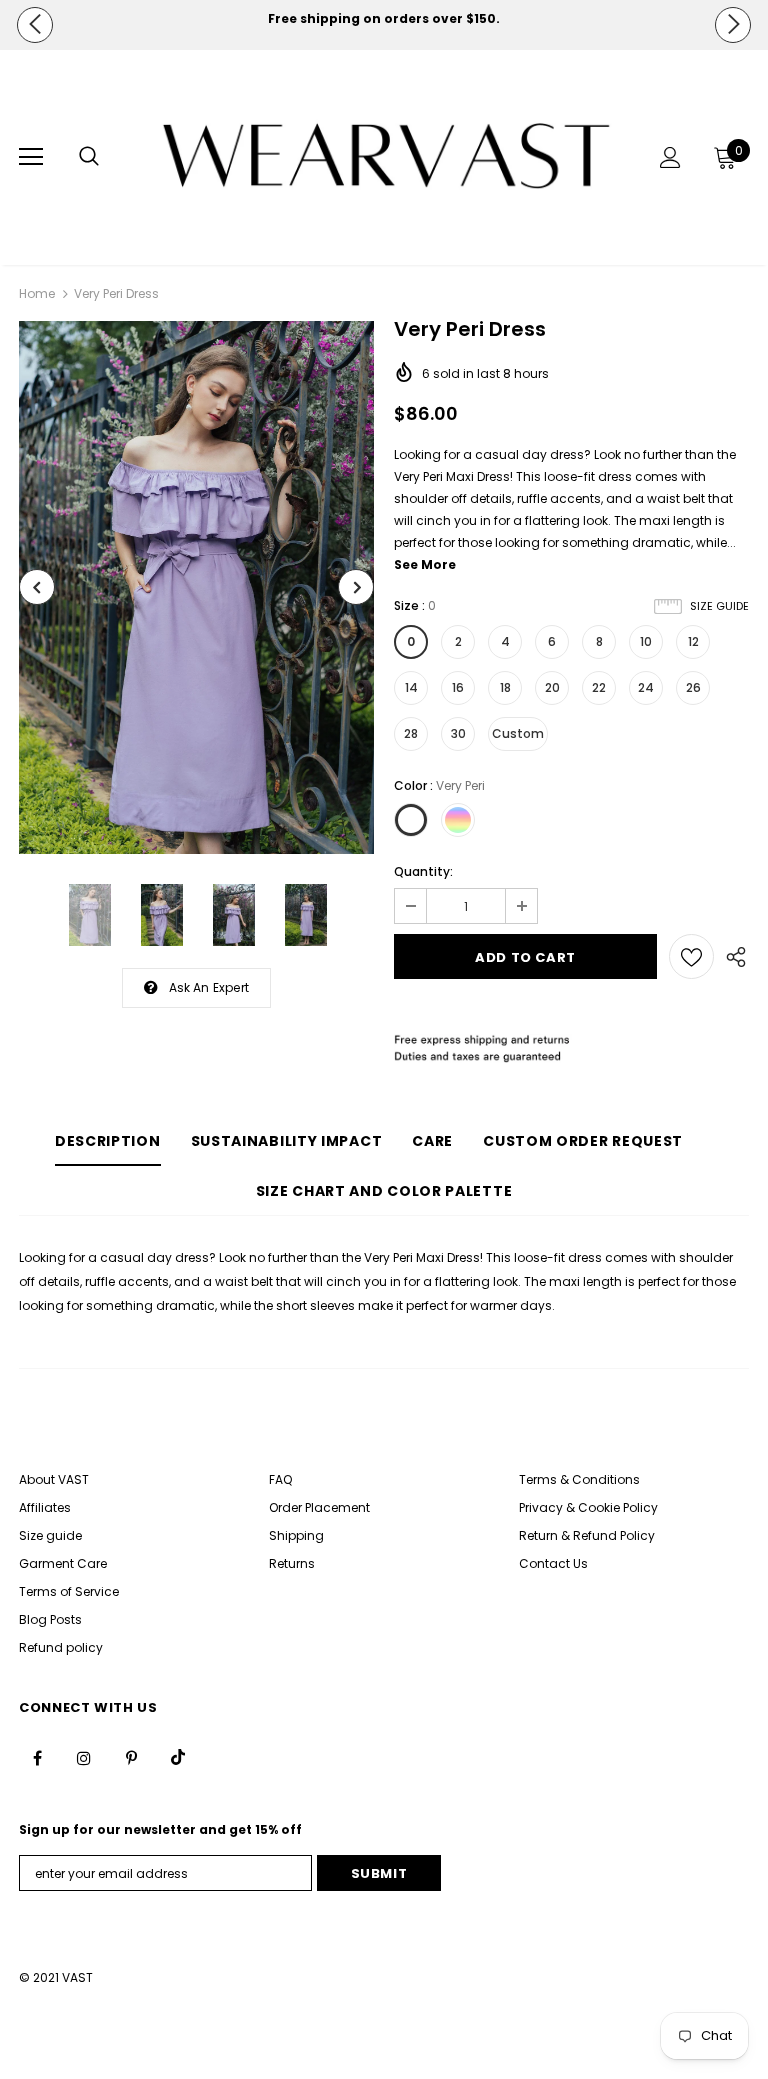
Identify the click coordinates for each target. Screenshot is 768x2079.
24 (646, 687)
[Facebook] (37, 1757)
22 (599, 687)
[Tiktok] (178, 1757)
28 (411, 733)
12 (693, 641)
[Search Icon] (89, 157)
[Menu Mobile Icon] (31, 157)
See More (425, 564)
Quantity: (423, 871)
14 (411, 687)
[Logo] (386, 156)
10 (646, 641)
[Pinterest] (131, 1757)
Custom (518, 733)
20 (552, 687)
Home (37, 293)
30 (458, 733)
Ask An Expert (209, 987)
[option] (384, 19)
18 (505, 687)
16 (458, 687)
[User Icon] (670, 157)
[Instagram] (84, 1757)
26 (693, 687)
